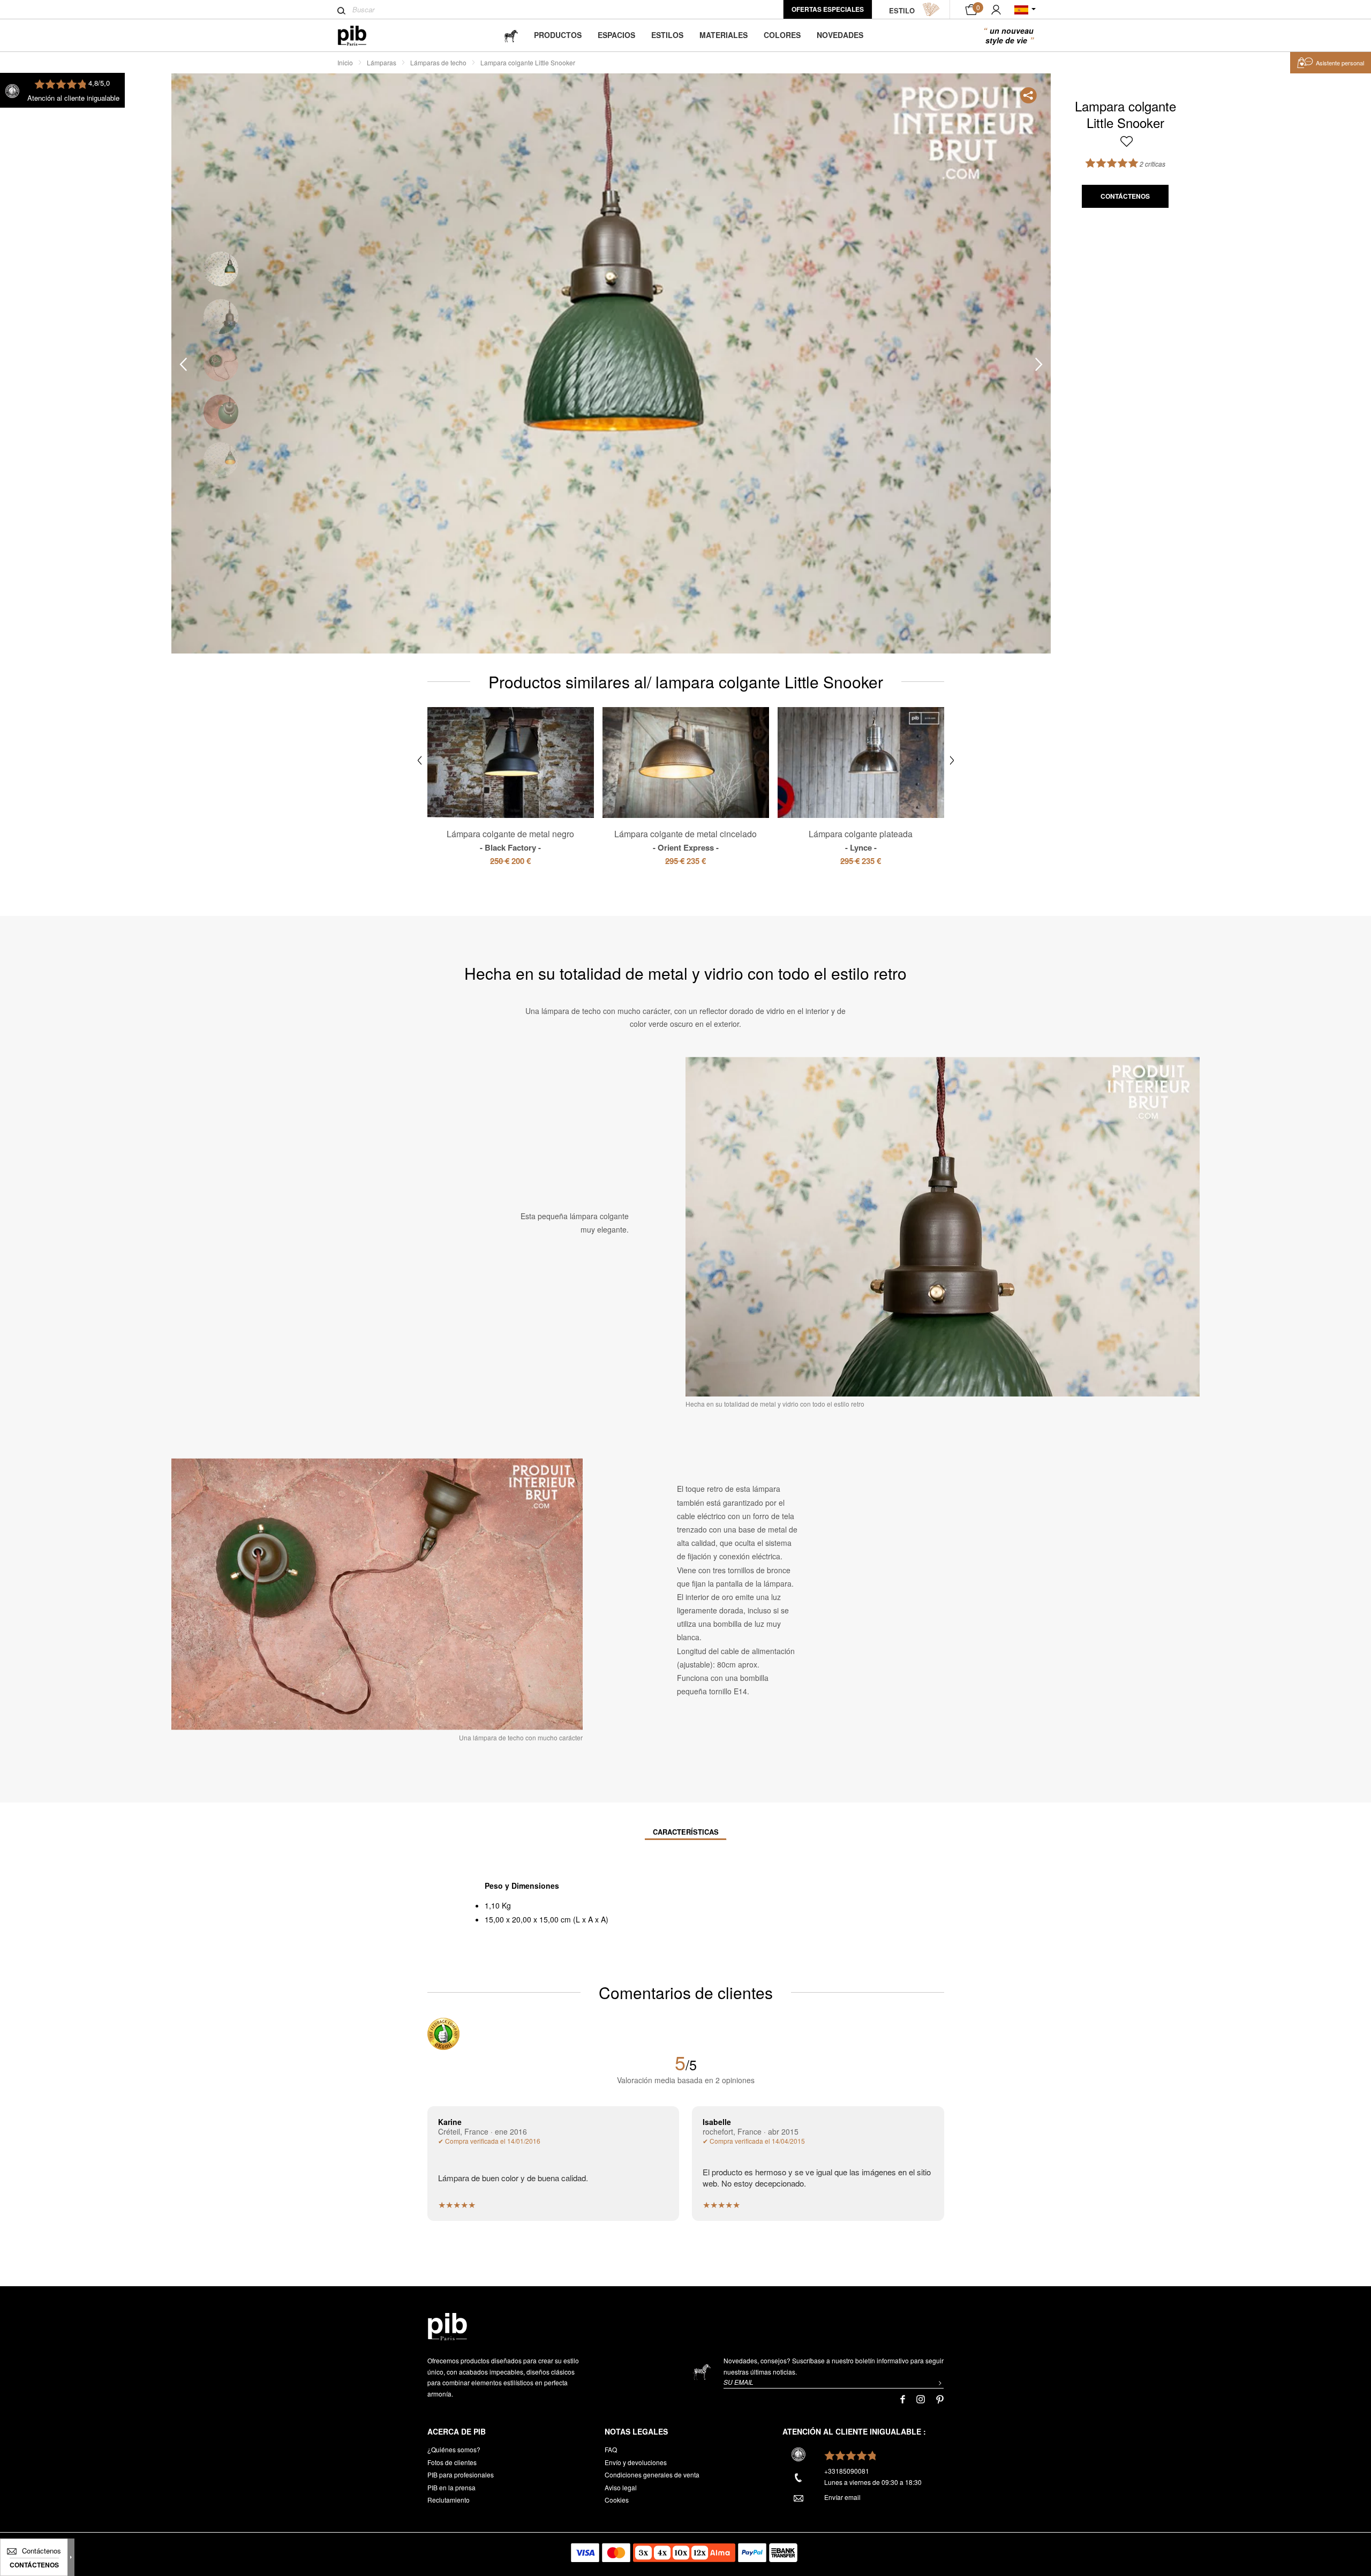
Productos (558, 35)
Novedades (840, 35)
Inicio (345, 62)
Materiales (724, 35)
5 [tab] (221, 459)
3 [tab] (221, 364)
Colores (782, 35)
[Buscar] (341, 11)
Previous (183, 364)
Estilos (667, 35)
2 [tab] (221, 316)
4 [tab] (221, 412)
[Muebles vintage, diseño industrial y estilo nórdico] (361, 36)
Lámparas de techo (438, 62)
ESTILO (902, 10)
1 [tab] (221, 269)
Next (1039, 364)
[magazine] (511, 35)
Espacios (616, 35)
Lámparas (382, 62)
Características (686, 1832)
